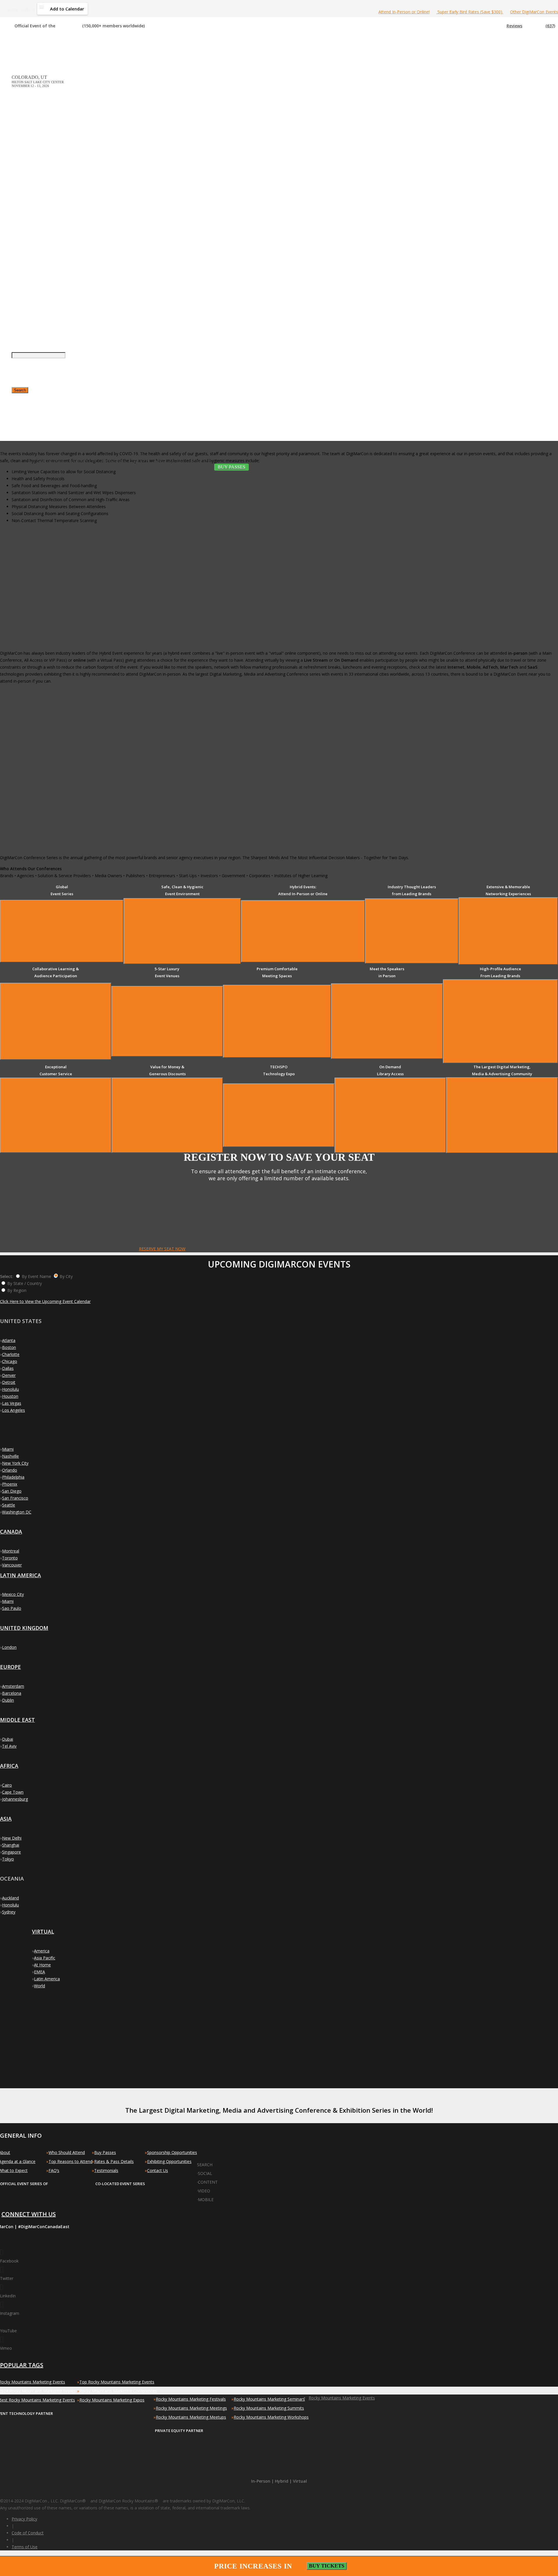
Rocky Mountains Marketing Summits (269, 2408)
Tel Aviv (9, 1746)
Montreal (11, 1551)
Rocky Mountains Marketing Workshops (271, 2417)
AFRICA (9, 1766)
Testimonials (106, 2170)
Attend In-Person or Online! (404, 12)
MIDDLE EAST (17, 1720)
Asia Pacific (45, 1958)
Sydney (9, 1912)
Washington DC (17, 1512)
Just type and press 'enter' (17, 250)
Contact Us (158, 2170)
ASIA (6, 1819)
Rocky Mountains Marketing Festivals (191, 2399)
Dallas (8, 1368)
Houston (10, 1396)
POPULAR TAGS (22, 2365)
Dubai (8, 1739)
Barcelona (12, 1693)
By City (66, 1276)
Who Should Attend (67, 2152)
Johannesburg (15, 1799)
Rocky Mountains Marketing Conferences (118, 2391)
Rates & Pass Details (114, 2161)
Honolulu (10, 1389)
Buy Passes (105, 2152)
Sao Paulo (12, 1608)
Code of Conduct (28, 2533)
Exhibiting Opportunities (169, 2161)
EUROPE (10, 1667)
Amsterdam (13, 1686)
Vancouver (12, 1565)
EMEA (40, 1972)
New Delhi (12, 1838)
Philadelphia (13, 1477)
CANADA (11, 1532)
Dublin (8, 1700)
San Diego (12, 1491)
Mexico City (13, 1594)
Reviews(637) (531, 26)
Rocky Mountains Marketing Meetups (191, 2417)
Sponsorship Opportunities (172, 2152)
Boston (9, 1347)
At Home (42, 1965)
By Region (17, 1290)
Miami (8, 1449)
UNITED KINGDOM (24, 1628)
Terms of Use (25, 2547)
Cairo (7, 1785)
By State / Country (25, 1283)
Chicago (10, 1361)
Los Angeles (14, 1410)
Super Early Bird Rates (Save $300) (470, 12)
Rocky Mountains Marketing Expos (112, 2400)
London (9, 1647)
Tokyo (8, 1859)
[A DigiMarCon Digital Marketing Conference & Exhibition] (224, 2162)
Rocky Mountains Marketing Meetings (191, 2408)
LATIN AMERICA (20, 1575)
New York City (15, 1463)
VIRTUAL (43, 1931)
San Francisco (15, 1498)
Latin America (47, 1979)
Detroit (9, 1382)
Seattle (9, 1505)
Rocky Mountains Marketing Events (342, 2398)
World (40, 1986)
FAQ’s (54, 2170)
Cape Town (13, 1792)
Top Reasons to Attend (70, 2161)
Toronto (10, 1558)
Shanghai (11, 1845)
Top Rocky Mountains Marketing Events (117, 2382)
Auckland (10, 1898)
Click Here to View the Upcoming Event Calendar (45, 1301)
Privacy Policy (24, 2519)
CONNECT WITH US (29, 2214)
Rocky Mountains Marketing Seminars (269, 2399)
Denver (9, 1375)
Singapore (11, 1852)
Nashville (10, 1456)
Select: (7, 1276)
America (42, 1951)
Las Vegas (12, 1403)
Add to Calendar (67, 9)
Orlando (10, 1470)
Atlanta (9, 1340)
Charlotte (11, 1354)
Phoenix (10, 1484)
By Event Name (36, 1276)
